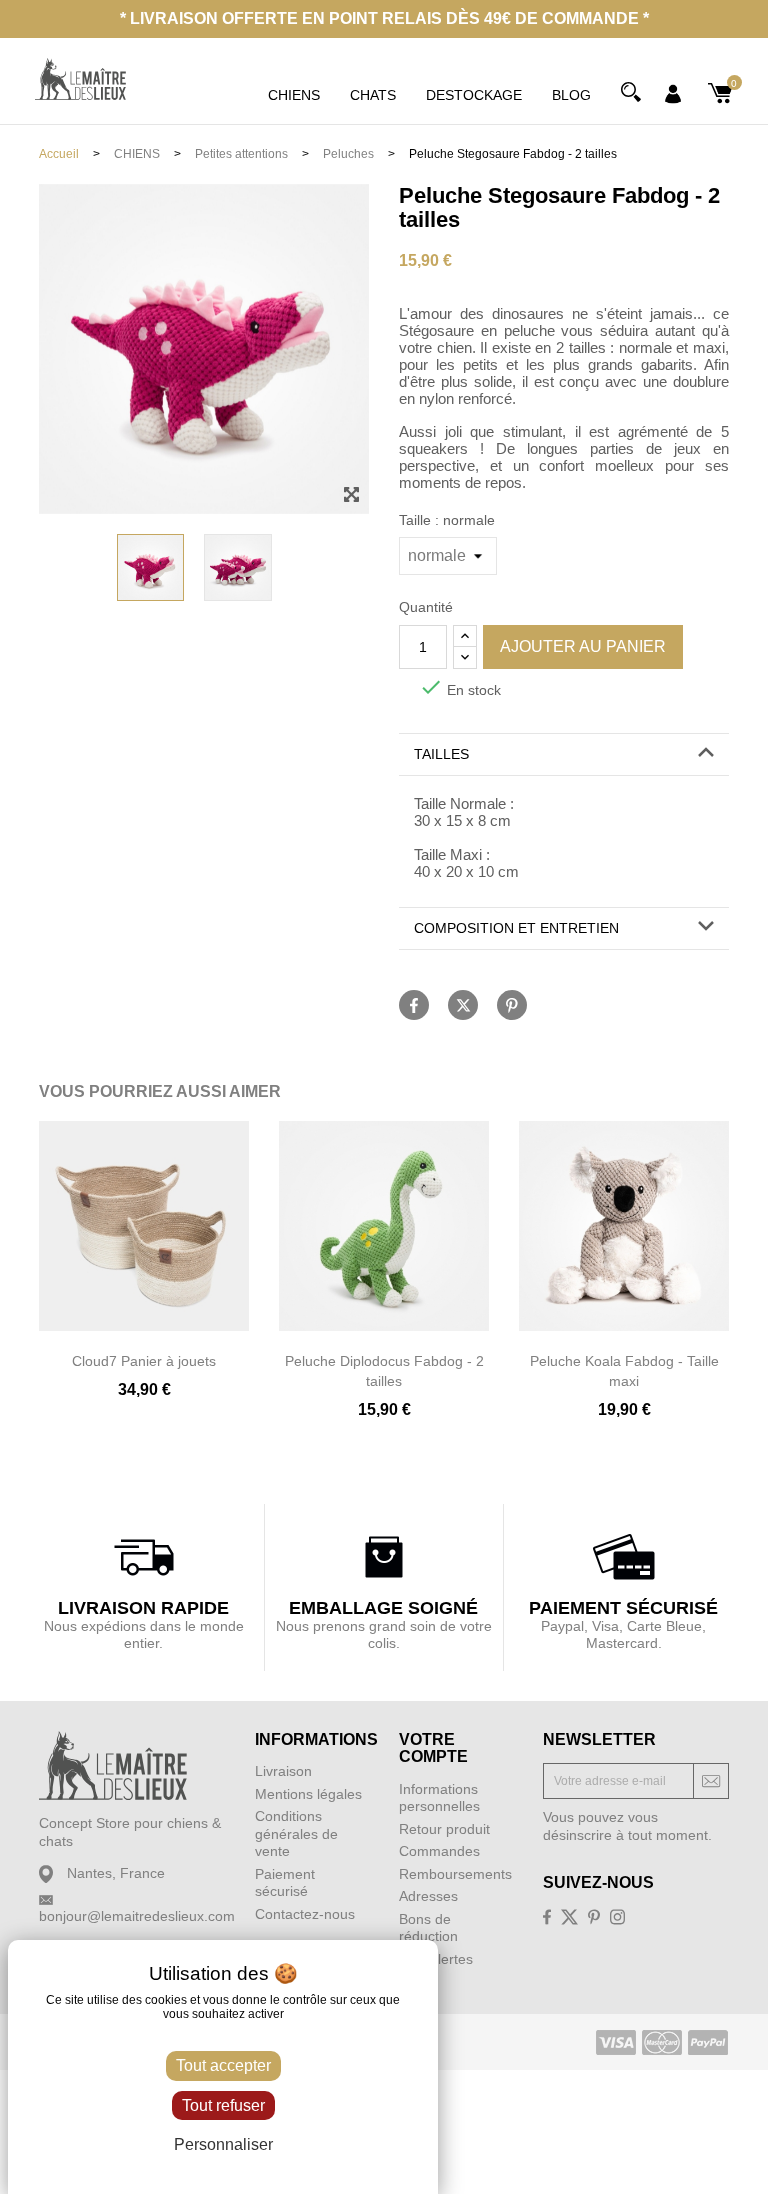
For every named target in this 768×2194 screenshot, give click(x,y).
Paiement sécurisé (285, 1883)
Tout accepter (223, 2065)
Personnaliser (223, 2144)
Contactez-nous (305, 1914)
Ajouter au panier (583, 646)
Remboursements (455, 1874)
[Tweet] (463, 1005)
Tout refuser (223, 2105)
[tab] (564, 755)
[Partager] (414, 1005)
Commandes (439, 1851)
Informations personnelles (439, 1798)
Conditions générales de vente (296, 1833)
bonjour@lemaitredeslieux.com (137, 1916)
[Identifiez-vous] (673, 93)
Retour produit (444, 1829)
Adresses (428, 1896)
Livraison (283, 1771)
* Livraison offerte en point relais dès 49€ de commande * (384, 18)
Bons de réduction (428, 1928)
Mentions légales (308, 1794)
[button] (564, 754)
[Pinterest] (512, 1005)
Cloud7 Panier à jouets (144, 1361)
